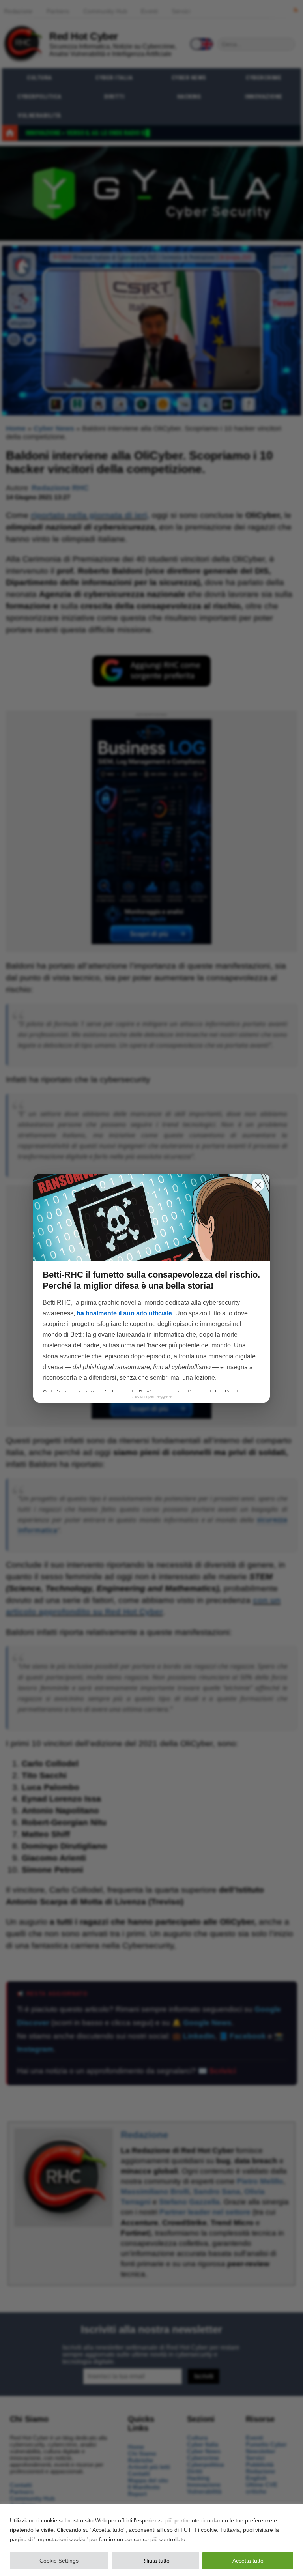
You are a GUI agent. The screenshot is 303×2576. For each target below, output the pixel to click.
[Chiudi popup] (258, 1185)
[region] (151, 2540)
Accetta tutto (248, 2561)
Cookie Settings (59, 2561)
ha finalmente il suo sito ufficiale (124, 1313)
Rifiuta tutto (155, 2561)
